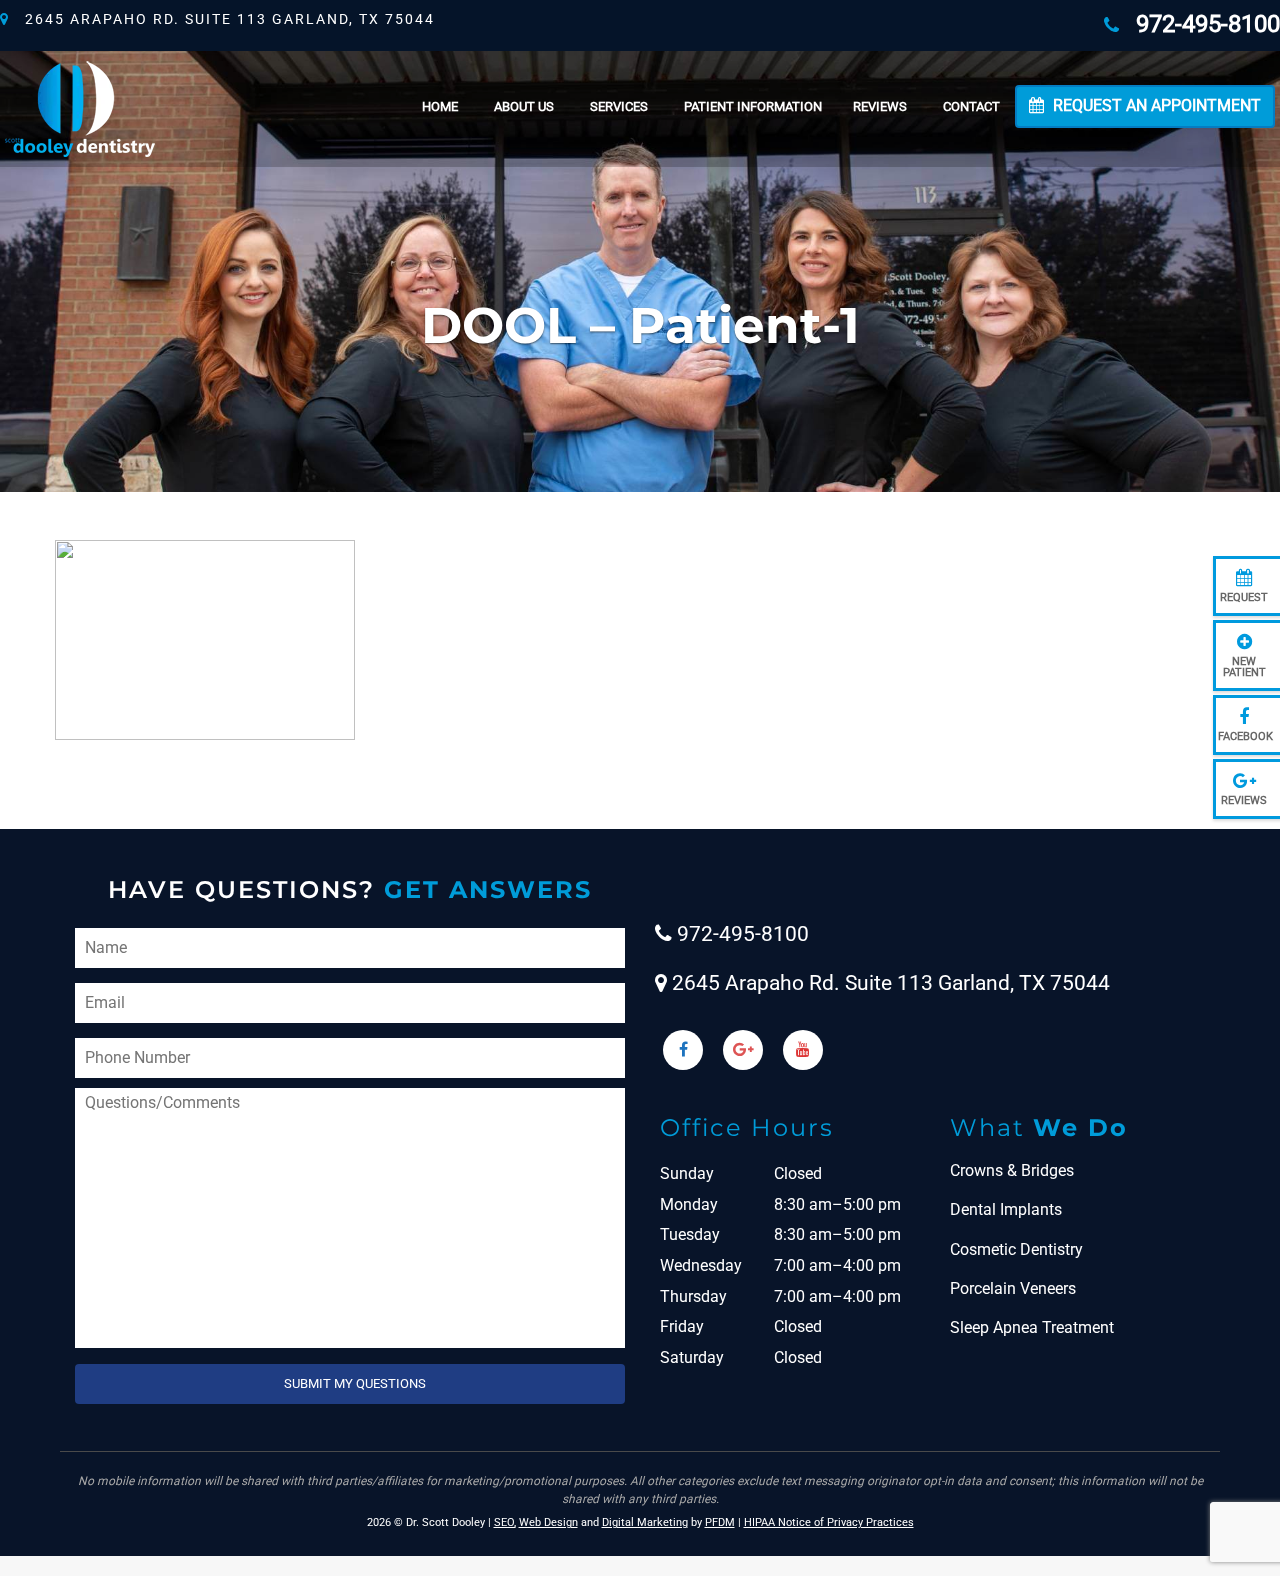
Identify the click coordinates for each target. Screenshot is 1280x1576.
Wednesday (701, 1265)
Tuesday (690, 1234)
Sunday (687, 1173)
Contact (971, 106)
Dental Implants (1006, 1209)
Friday (682, 1326)
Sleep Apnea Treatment (1032, 1327)
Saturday (692, 1357)
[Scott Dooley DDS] (80, 106)
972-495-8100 (1202, 24)
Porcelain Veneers (1013, 1288)
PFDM (720, 1522)
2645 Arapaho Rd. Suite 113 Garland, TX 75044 (222, 19)
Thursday (693, 1296)
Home (440, 106)
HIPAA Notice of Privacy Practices (829, 1522)
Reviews (880, 106)
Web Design (548, 1522)
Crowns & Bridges (1012, 1170)
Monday (689, 1204)
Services (619, 106)
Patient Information (753, 106)
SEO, (505, 1522)
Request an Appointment (1155, 105)
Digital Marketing (645, 1522)
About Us (524, 106)
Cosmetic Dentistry (1016, 1249)
